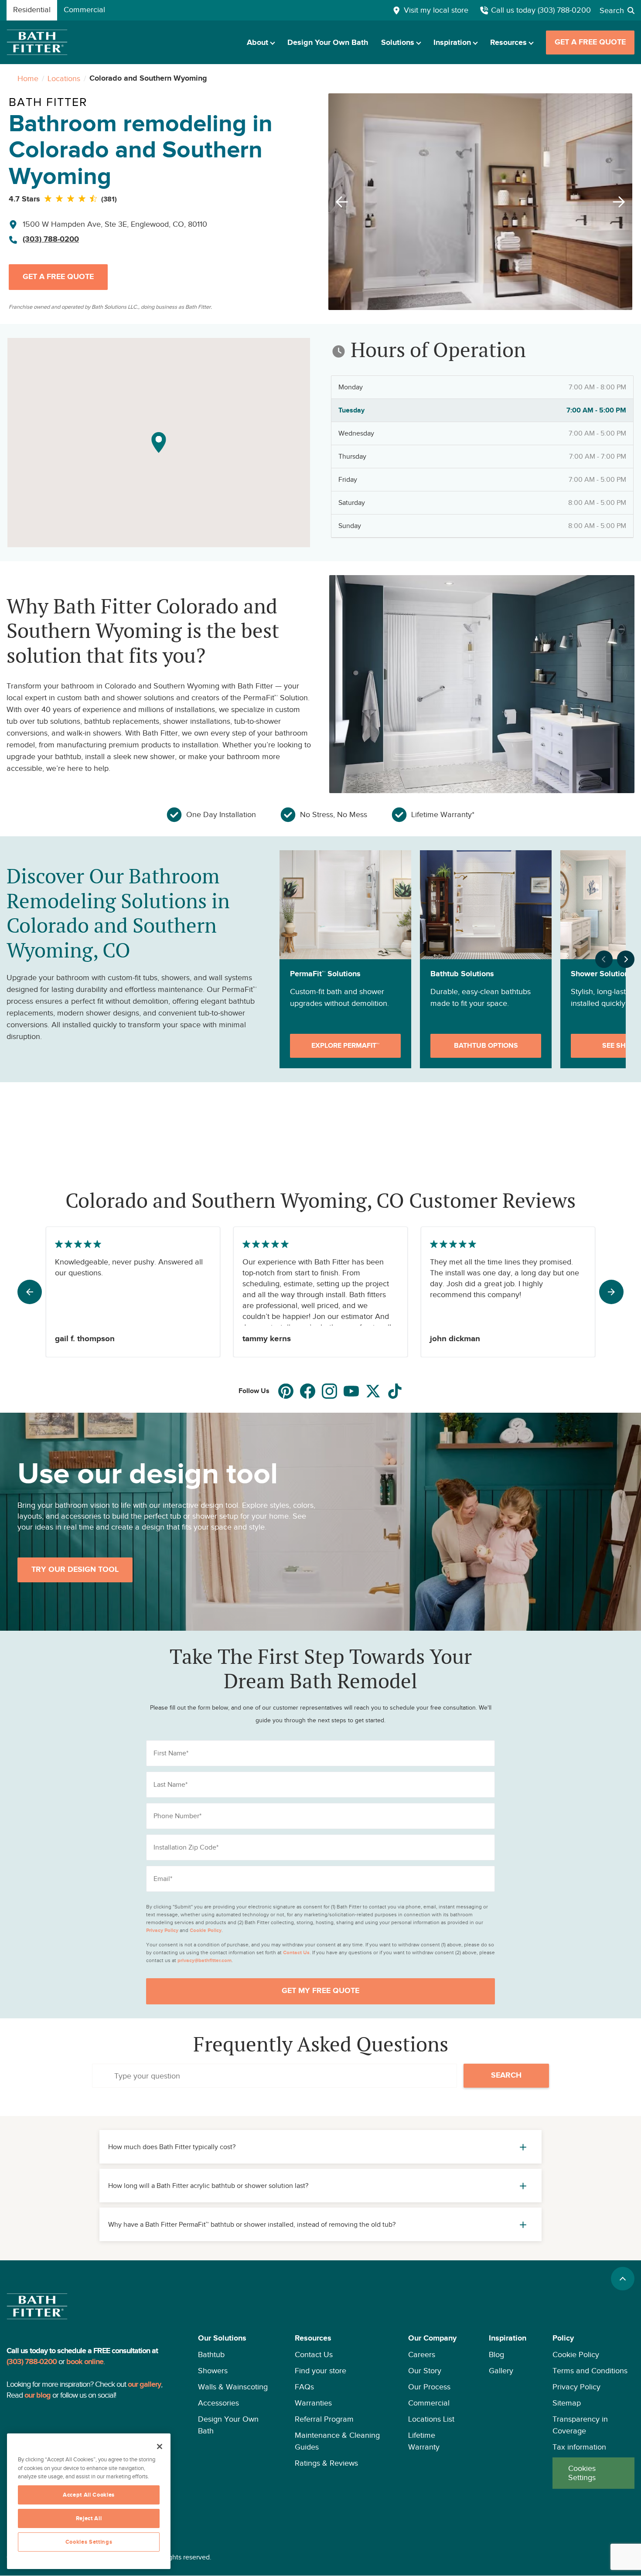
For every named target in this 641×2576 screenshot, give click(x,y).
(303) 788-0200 (51, 239)
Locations (64, 78)
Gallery (501, 2371)
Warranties (313, 2403)
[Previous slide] (339, 202)
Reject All (89, 2518)
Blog (496, 2355)
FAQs (304, 2387)
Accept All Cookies (89, 2495)
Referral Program (324, 2419)
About (257, 43)
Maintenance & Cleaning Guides (337, 2441)
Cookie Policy (576, 2355)
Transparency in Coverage (580, 2425)
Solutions (398, 43)
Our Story (425, 2371)
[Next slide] (621, 202)
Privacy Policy (576, 2387)
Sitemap (567, 2403)
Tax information (579, 2447)
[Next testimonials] (611, 1292)
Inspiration (452, 43)
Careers (422, 2355)
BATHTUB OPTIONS (486, 1046)
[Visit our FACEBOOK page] (308, 1391)
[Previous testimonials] (30, 1292)
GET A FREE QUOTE (590, 42)
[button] (233, 2411)
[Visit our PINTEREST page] (286, 1391)
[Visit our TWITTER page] (373, 1391)
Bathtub (211, 2355)
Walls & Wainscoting (233, 2387)
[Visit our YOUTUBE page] (351, 1391)
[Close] (160, 2447)
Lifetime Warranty (424, 2441)
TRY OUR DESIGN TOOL (75, 1570)
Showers (213, 2371)
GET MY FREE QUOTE (320, 1991)
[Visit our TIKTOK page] (395, 1391)
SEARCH (506, 2075)
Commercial (429, 2403)
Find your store (320, 2371)
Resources (508, 43)
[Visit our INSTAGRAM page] (329, 1391)
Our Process (429, 2387)
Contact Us (314, 2355)
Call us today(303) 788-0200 (541, 10)
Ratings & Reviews (326, 2463)
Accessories (218, 2403)
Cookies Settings (582, 2473)
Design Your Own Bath (328, 43)
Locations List (431, 2419)
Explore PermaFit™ (345, 1046)
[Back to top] (623, 2279)
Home (28, 78)
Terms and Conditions (590, 2371)
